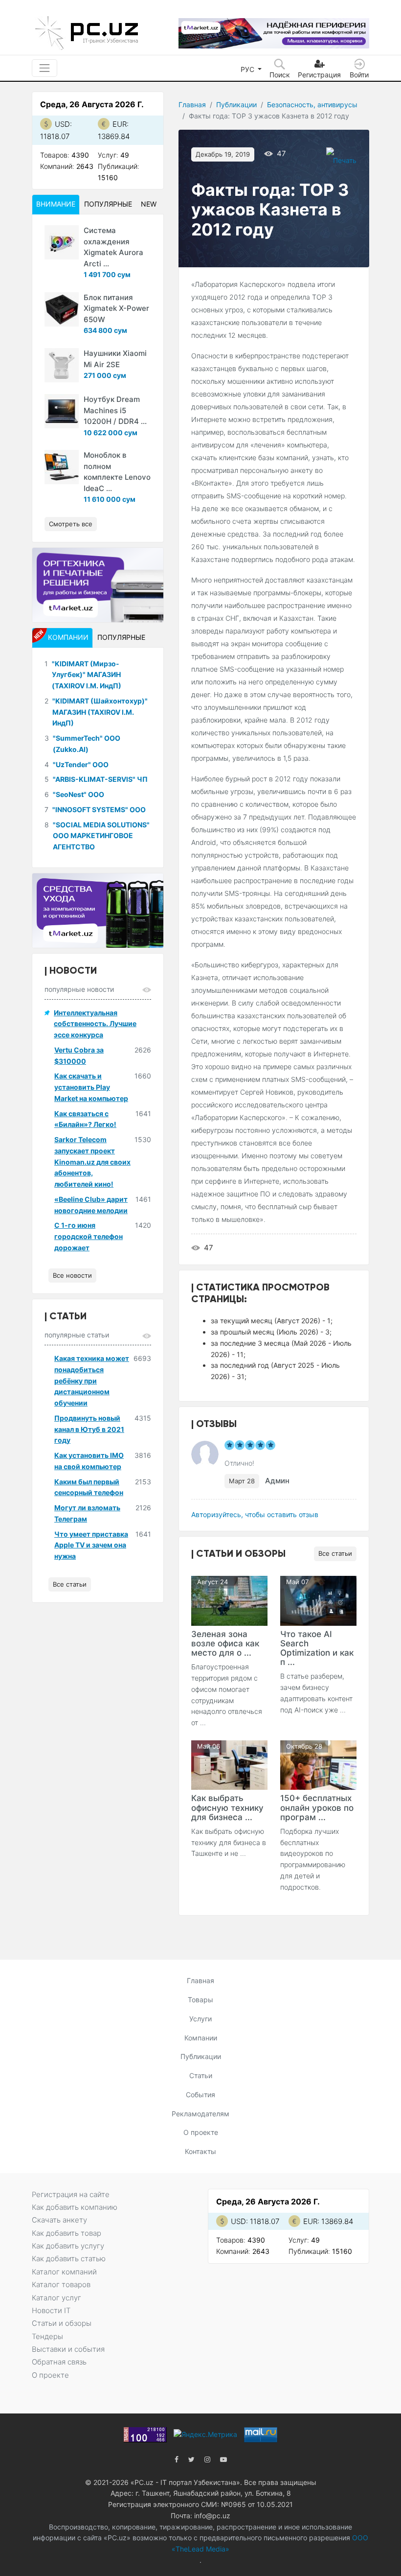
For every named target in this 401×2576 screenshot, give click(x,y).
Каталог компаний (64, 2272)
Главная (192, 105)
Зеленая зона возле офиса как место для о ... (225, 1643)
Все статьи (335, 1553)
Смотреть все (71, 524)
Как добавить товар (67, 2233)
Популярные (108, 204)
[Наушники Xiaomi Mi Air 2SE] (62, 365)
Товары (200, 2000)
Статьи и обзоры (62, 2323)
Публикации (236, 105)
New (149, 204)
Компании (201, 2038)
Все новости (72, 1275)
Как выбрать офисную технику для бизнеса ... (227, 1807)
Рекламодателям (200, 2114)
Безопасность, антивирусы (312, 105)
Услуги (200, 2019)
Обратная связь (59, 2362)
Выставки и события (68, 2349)
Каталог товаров (61, 2284)
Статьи (201, 2075)
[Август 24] (229, 1600)
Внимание (56, 204)
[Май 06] (229, 1764)
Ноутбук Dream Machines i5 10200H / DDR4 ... (115, 410)
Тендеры (47, 2336)
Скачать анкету (59, 2220)
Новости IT (51, 2310)
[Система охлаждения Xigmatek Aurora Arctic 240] (62, 242)
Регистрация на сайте (71, 2194)
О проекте (201, 2132)
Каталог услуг (56, 2298)
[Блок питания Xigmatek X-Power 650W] (62, 309)
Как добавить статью (69, 2259)
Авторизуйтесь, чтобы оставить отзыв (255, 1514)
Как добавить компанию (75, 2207)
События (200, 2095)
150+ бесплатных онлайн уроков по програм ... (317, 1807)
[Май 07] (318, 1600)
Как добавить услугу (68, 2246)
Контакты (200, 2151)
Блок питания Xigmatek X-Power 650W (116, 308)
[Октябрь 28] (318, 1764)
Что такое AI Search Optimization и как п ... (317, 1648)
